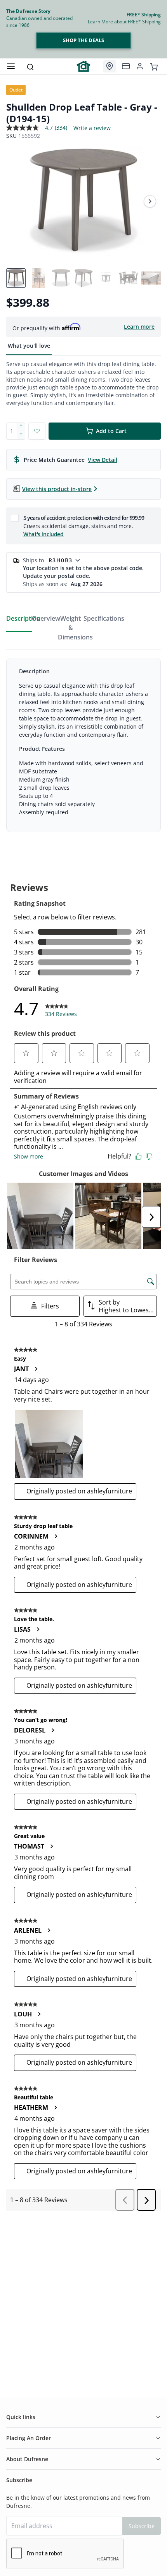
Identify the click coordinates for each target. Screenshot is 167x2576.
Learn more (139, 327)
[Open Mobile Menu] (11, 66)
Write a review (92, 128)
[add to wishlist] (37, 431)
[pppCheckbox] (15, 518)
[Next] (150, 201)
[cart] (154, 66)
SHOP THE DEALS (83, 40)
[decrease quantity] (21, 435)
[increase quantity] (21, 427)
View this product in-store (57, 489)
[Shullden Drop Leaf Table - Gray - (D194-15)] (83, 201)
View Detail (103, 460)
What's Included (43, 534)
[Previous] (17, 201)
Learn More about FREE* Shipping (124, 22)
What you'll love (29, 346)
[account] (140, 66)
